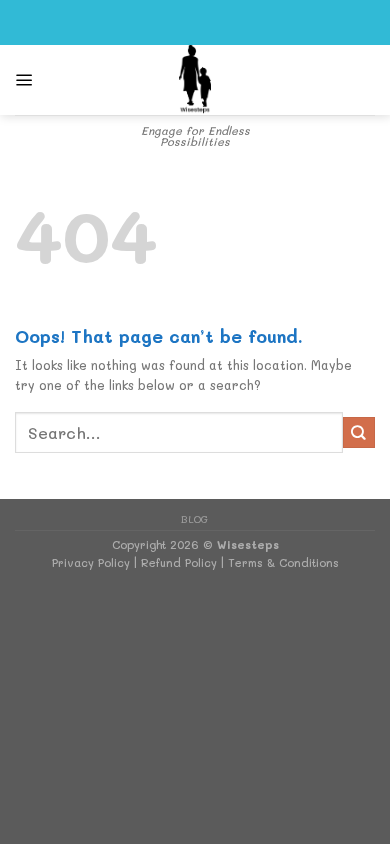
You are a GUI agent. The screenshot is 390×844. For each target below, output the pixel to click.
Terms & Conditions (283, 562)
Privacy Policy (91, 562)
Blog (195, 519)
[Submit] (359, 432)
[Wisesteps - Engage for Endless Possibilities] (195, 80)
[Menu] (24, 80)
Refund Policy (179, 562)
